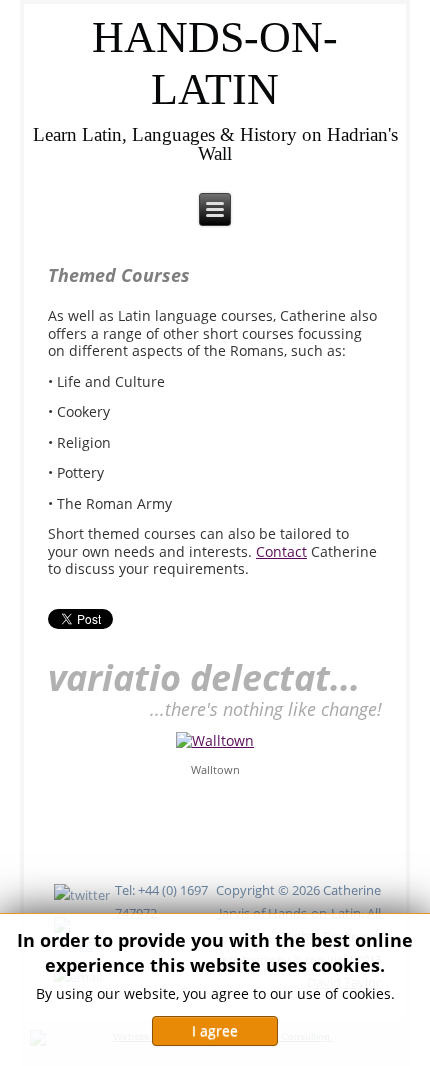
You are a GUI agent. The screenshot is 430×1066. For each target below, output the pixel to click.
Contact (281, 551)
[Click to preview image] (215, 739)
